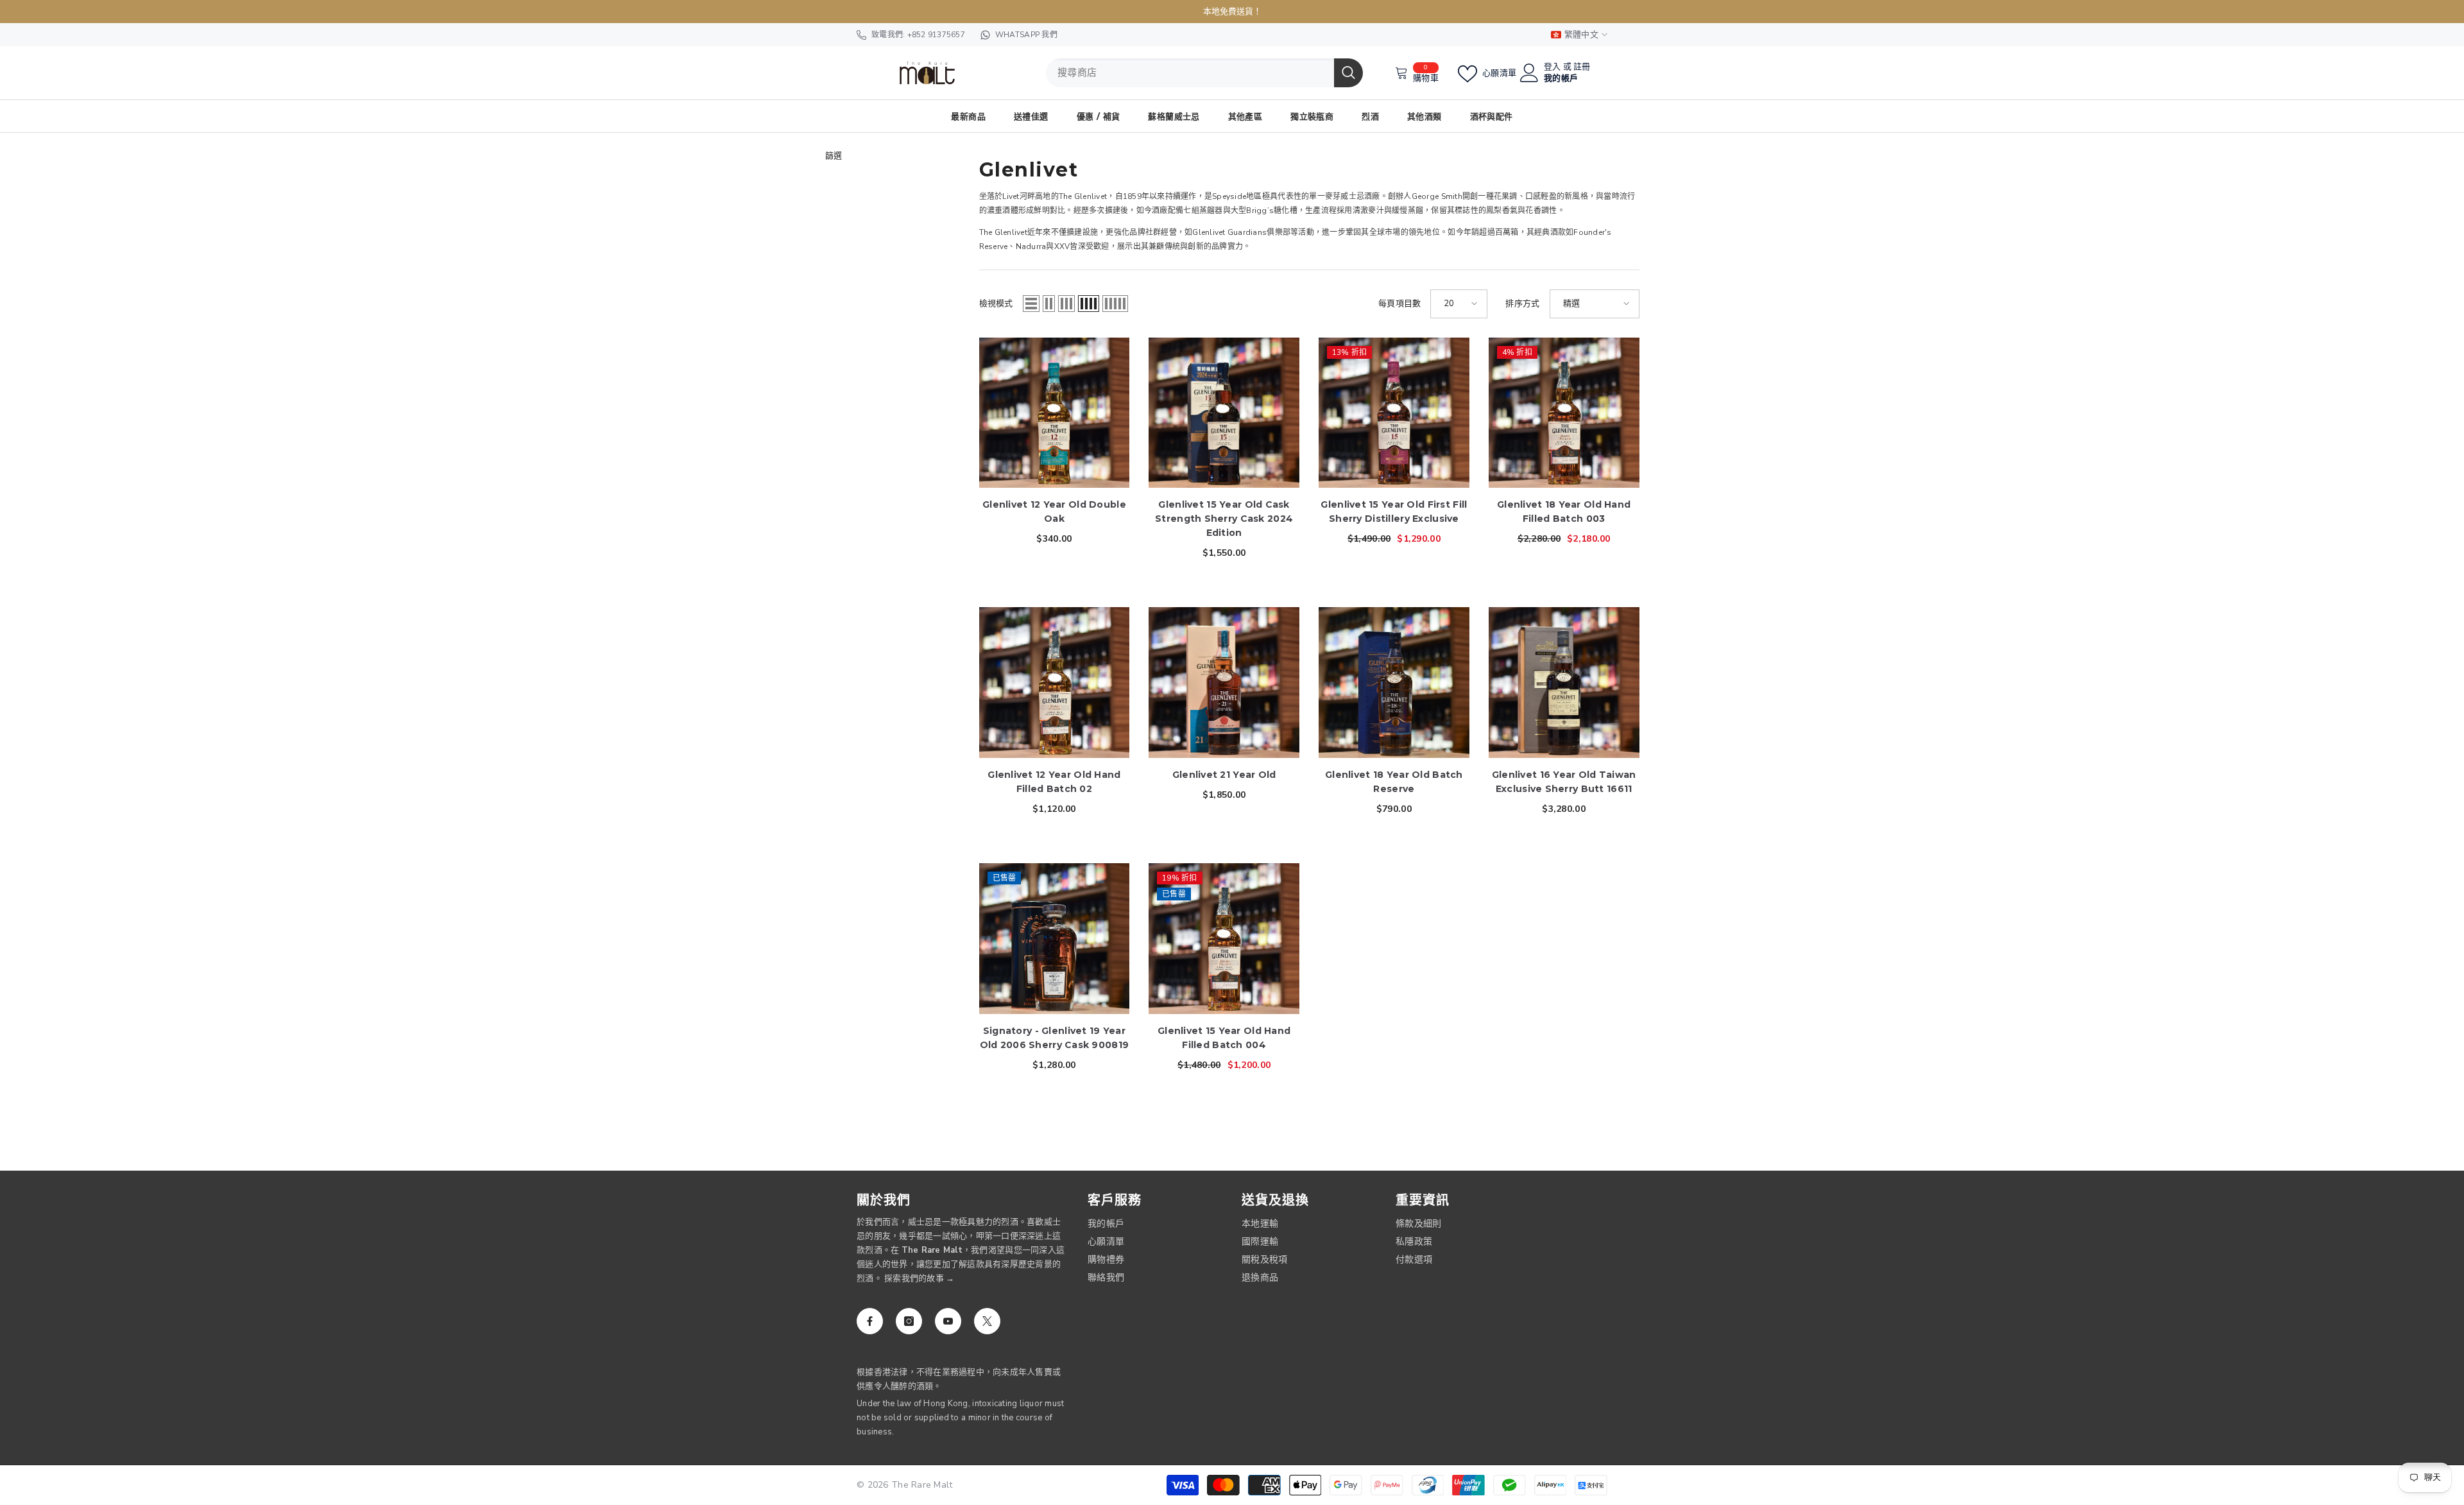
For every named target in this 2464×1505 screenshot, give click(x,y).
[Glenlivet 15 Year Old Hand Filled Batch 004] (1224, 939)
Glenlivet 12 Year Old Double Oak (1054, 512)
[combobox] (1190, 73)
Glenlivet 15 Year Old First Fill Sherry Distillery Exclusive (1394, 512)
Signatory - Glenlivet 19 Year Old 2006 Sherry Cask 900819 (1055, 1038)
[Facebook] (870, 1321)
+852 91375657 (936, 35)
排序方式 (1522, 304)
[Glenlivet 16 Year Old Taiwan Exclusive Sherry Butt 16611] (1564, 683)
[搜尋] (1204, 73)
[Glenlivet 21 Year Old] (1224, 683)
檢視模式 (996, 304)
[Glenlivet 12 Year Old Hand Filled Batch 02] (1055, 683)
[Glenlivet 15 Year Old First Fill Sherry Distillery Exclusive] (1394, 413)
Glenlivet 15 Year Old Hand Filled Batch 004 (1224, 1038)
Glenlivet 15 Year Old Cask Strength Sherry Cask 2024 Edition (1224, 519)
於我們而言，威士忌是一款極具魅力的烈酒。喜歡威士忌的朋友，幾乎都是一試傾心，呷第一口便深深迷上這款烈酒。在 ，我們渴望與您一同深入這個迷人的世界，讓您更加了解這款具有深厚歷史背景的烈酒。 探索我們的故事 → (961, 1250)
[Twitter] (987, 1321)
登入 (1553, 67)
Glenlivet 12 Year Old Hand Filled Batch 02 (1054, 782)
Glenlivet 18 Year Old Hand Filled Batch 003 (1564, 512)
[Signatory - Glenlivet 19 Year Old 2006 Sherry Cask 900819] (1055, 939)
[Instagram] (909, 1321)
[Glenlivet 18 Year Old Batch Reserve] (1394, 683)
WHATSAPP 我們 (1026, 35)
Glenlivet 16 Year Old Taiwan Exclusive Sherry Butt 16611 (1564, 782)
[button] (1031, 304)
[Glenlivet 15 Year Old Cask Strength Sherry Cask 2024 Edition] (1224, 413)
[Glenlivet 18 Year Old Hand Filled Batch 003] (1564, 413)
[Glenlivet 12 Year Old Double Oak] (1055, 413)
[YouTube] (948, 1321)
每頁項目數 (1399, 304)
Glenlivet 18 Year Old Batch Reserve (1394, 782)
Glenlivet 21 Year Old (1224, 775)
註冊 (1582, 67)
